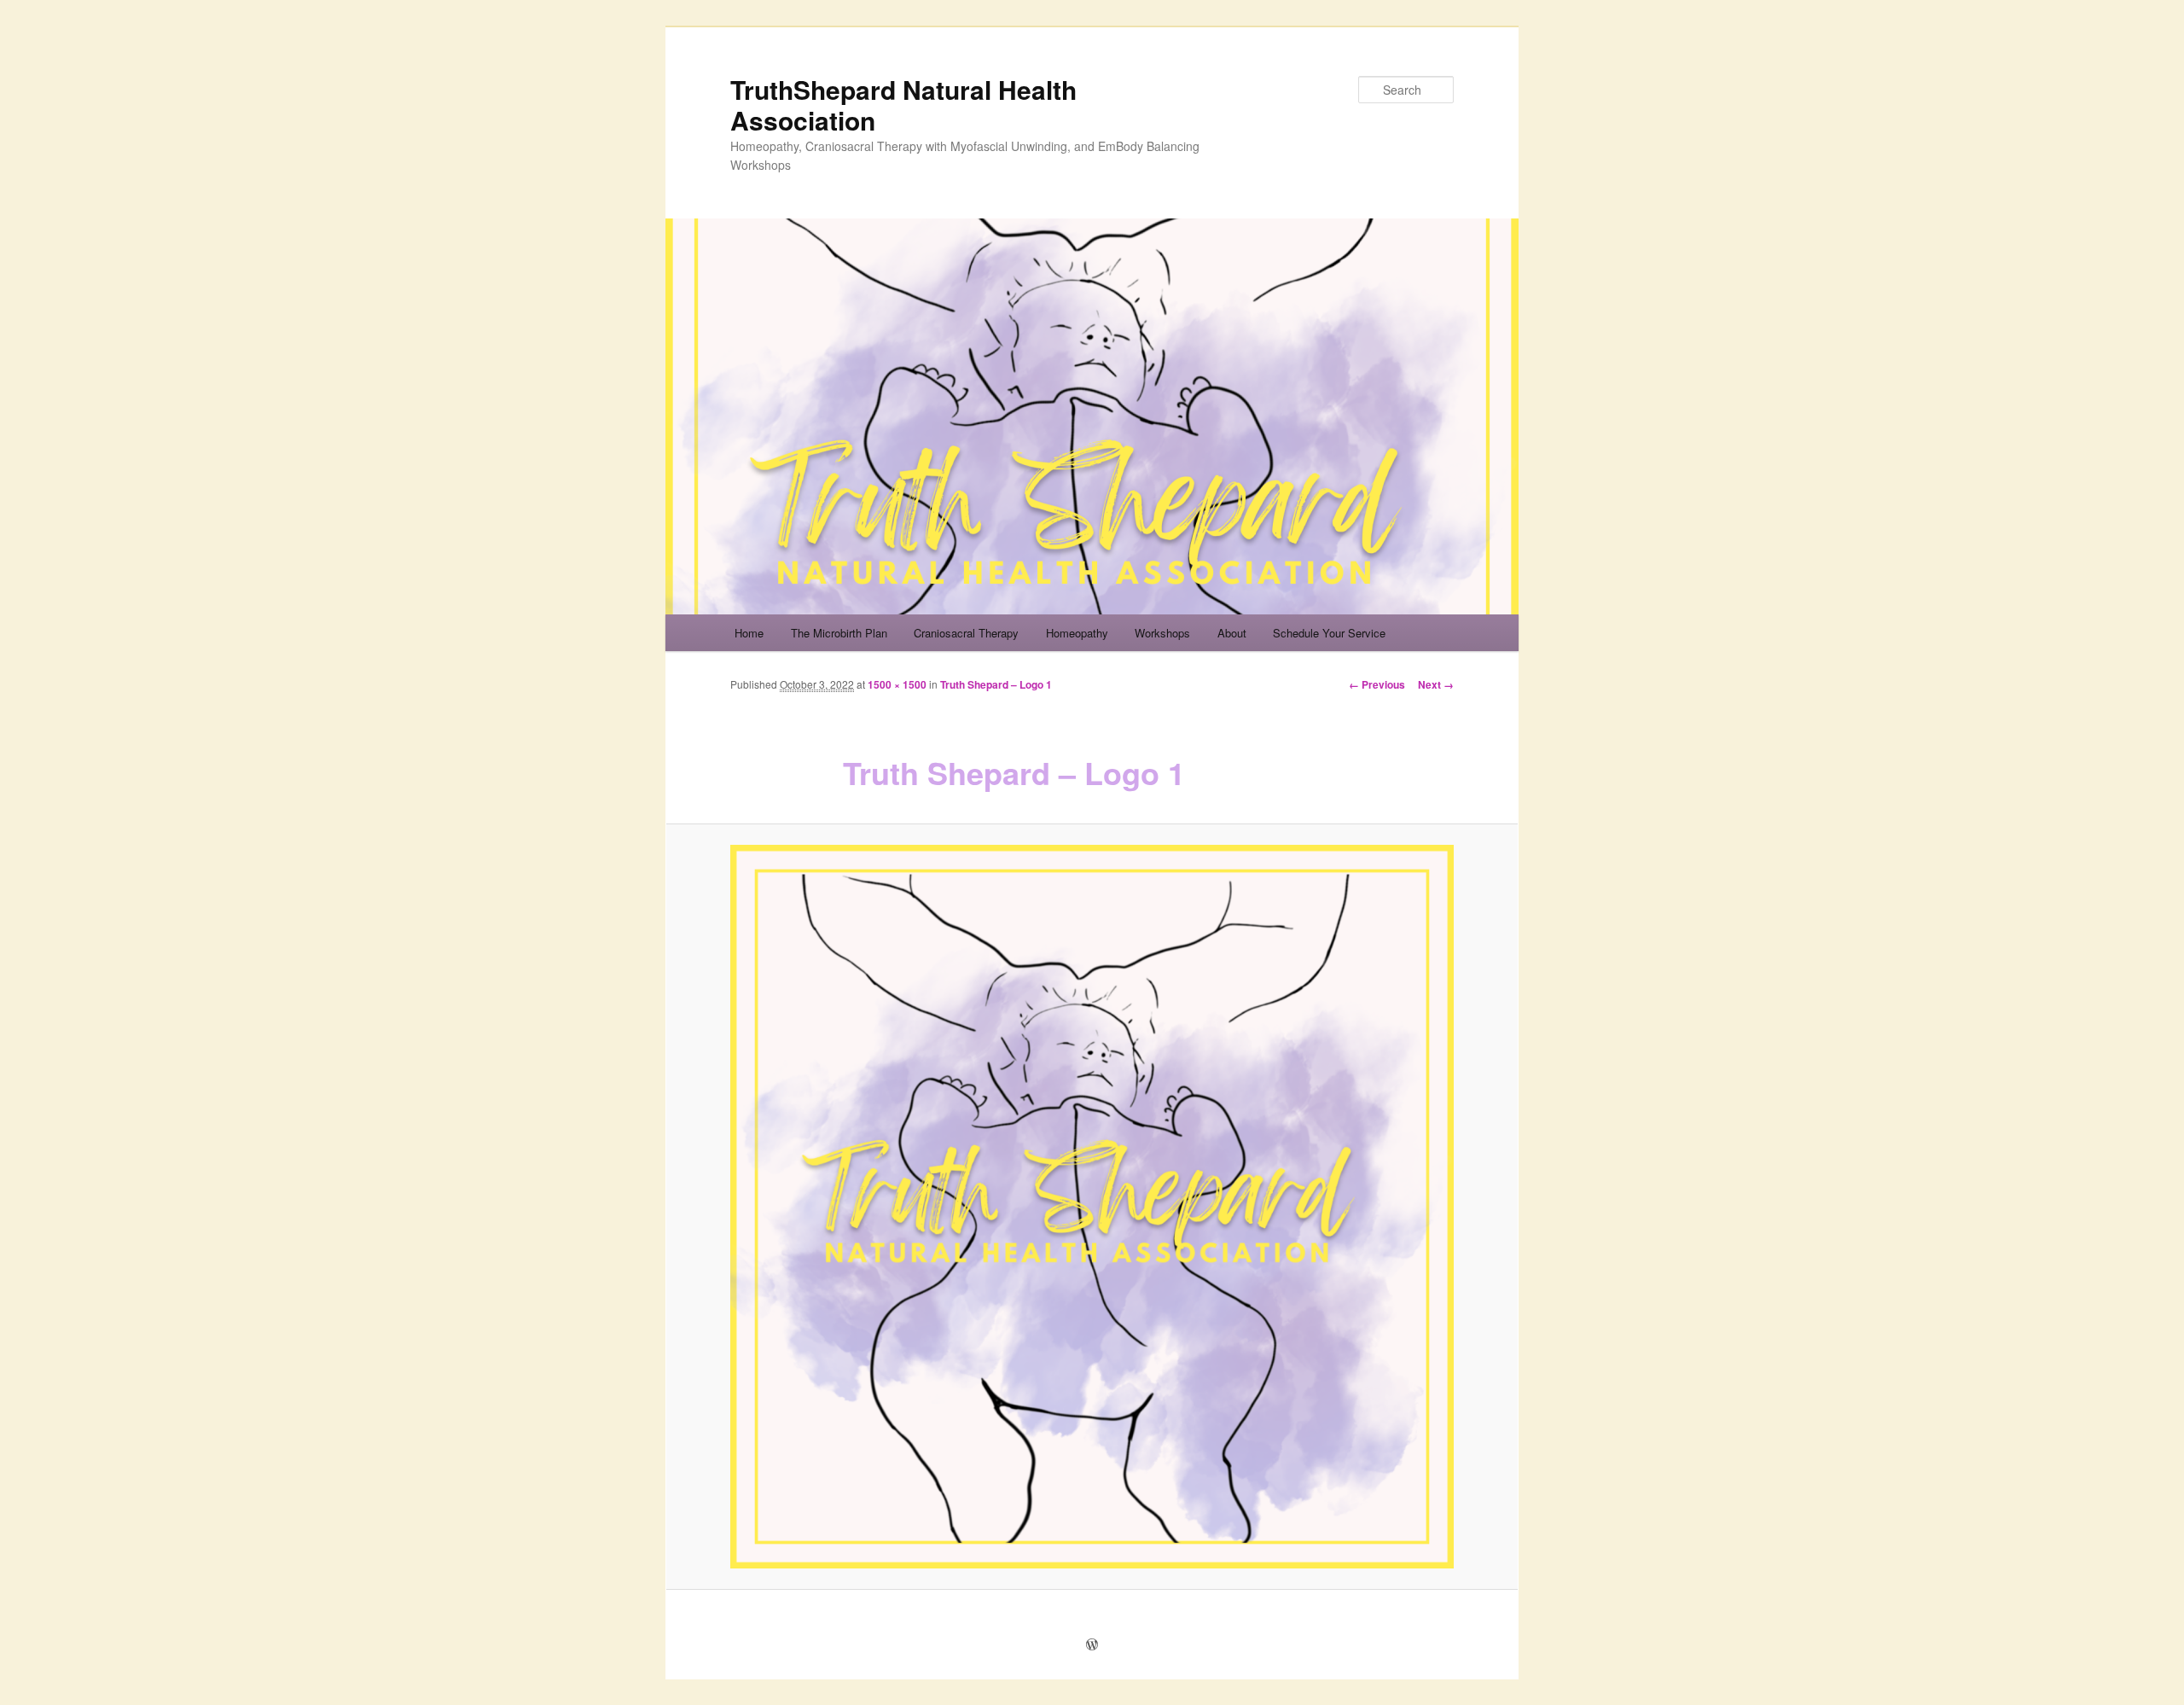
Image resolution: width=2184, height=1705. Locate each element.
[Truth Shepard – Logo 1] (1092, 1207)
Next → (1436, 684)
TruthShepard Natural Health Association (903, 105)
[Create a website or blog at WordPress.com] (1092, 1645)
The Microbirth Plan (839, 633)
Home (749, 633)
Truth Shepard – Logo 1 (996, 684)
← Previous (1377, 684)
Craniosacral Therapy (966, 633)
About (1232, 633)
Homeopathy (1077, 633)
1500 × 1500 (897, 684)
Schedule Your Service (1329, 633)
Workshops (1162, 633)
